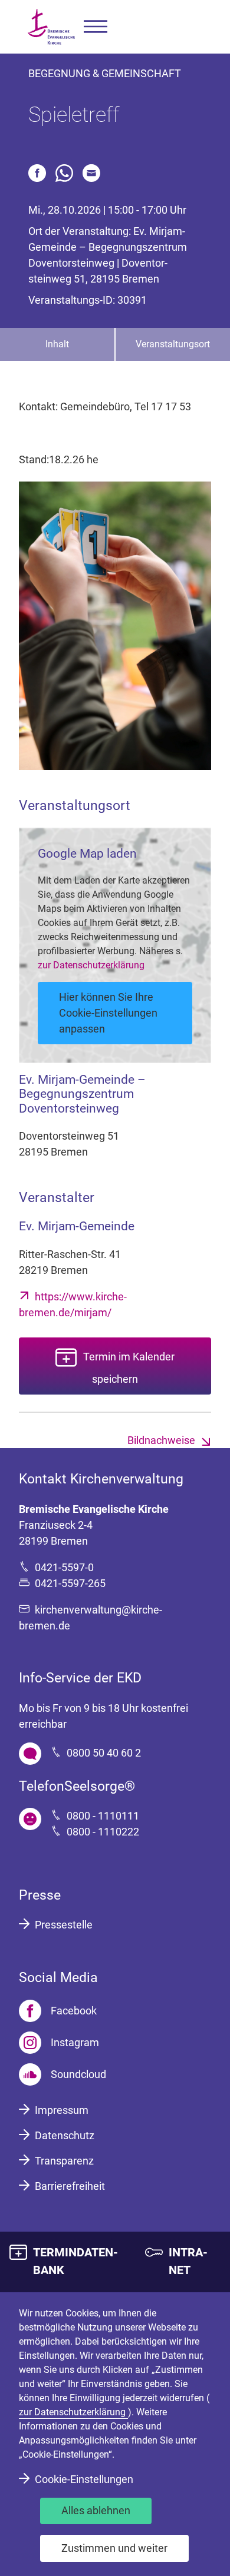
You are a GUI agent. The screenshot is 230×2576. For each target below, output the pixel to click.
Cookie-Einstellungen (84, 2479)
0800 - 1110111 (103, 1816)
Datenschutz (65, 2135)
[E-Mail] (91, 173)
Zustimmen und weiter (114, 2548)
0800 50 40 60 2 (104, 1753)
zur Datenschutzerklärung (91, 965)
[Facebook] (37, 173)
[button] (96, 27)
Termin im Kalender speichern (129, 1368)
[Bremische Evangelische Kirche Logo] (51, 27)
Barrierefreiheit (70, 2186)
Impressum (62, 2110)
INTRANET (188, 2261)
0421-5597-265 (70, 1583)
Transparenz (64, 2161)
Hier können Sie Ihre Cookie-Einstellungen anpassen (108, 1013)
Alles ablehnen (96, 2510)
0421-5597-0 (64, 1567)
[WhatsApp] (64, 173)
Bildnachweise (161, 1440)
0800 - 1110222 (103, 1832)
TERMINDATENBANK (75, 2261)
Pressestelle (64, 1925)
